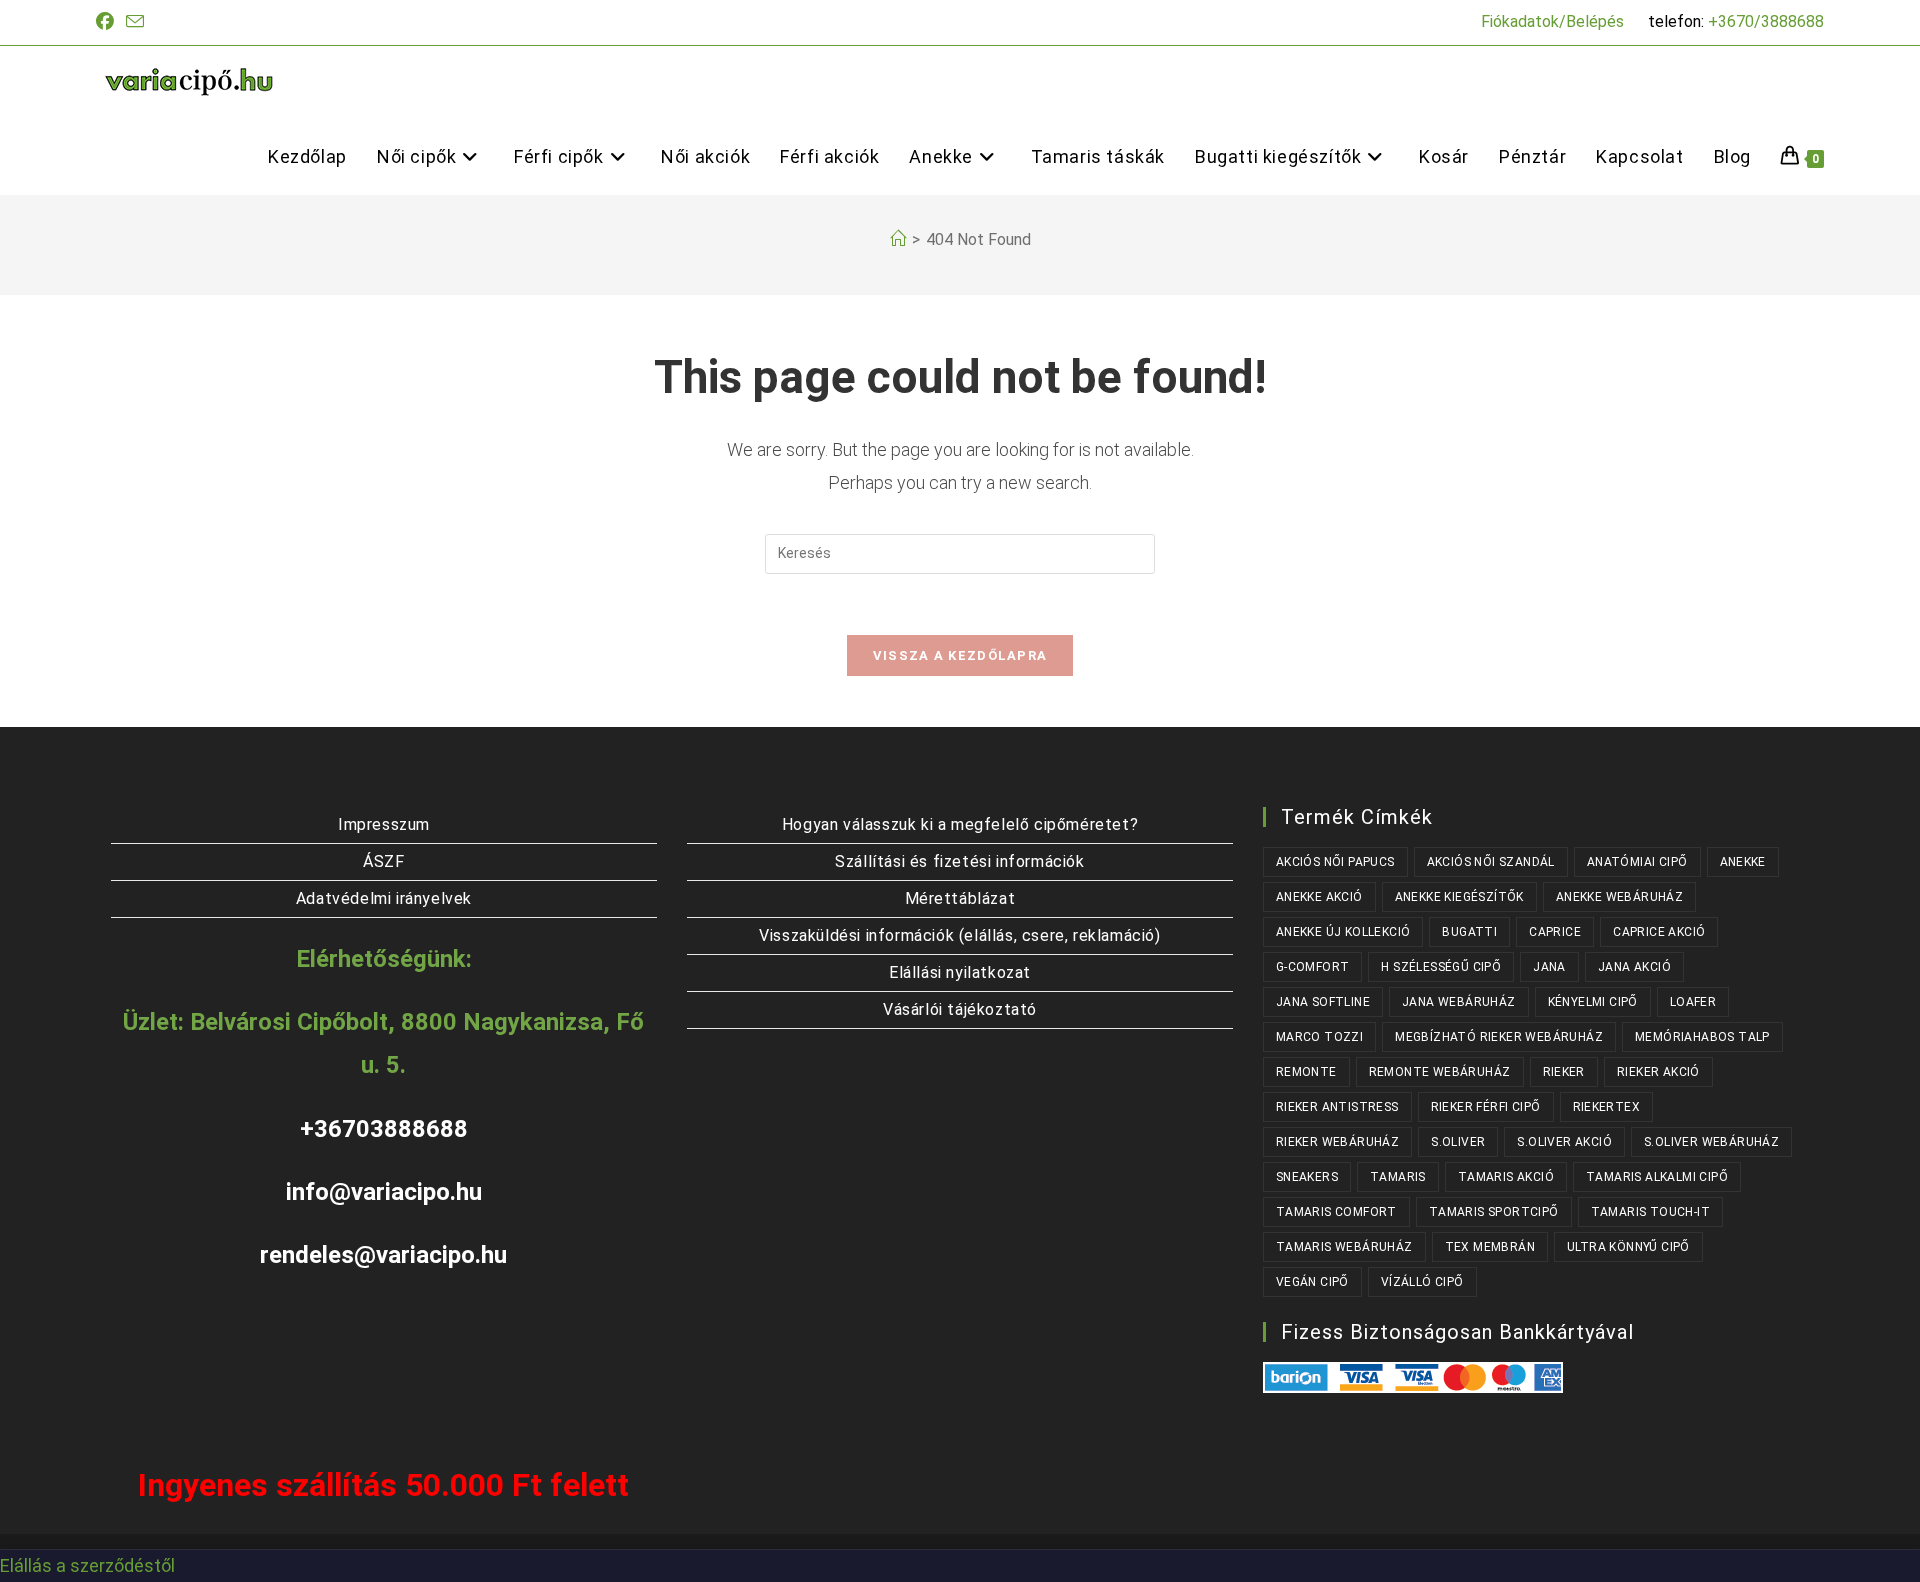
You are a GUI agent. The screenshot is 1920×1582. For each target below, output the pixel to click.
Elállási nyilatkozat (960, 972)
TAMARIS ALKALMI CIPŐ (1657, 1177)
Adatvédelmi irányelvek (384, 898)
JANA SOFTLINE (1323, 1002)
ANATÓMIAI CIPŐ (1637, 862)
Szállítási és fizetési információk (959, 861)
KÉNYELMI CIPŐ (1593, 1002)
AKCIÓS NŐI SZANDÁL (1491, 862)
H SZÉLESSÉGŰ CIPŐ (1441, 967)
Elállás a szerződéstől (87, 1565)
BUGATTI (1469, 932)
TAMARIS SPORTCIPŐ (1494, 1212)
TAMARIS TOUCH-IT (1650, 1212)
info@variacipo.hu (384, 1192)
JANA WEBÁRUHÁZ (1459, 1002)
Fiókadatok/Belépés (1552, 21)
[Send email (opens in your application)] (135, 22)
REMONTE (1306, 1072)
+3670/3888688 (1766, 21)
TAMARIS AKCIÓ (1506, 1177)
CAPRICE (1555, 932)
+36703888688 (384, 1129)
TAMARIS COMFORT (1336, 1212)
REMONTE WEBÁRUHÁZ (1440, 1072)
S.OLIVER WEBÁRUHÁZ (1711, 1142)
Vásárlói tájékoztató (960, 1009)
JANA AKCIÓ (1634, 967)
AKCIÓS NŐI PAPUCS (1335, 862)
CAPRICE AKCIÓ (1659, 932)
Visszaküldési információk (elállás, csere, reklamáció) (959, 935)
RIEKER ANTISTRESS (1337, 1107)
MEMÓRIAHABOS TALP (1702, 1037)
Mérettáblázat (960, 898)
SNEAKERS (1307, 1177)
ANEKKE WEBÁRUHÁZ (1619, 897)
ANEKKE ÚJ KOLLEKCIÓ (1343, 932)
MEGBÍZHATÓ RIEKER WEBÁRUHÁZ (1499, 1037)
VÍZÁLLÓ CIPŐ (1422, 1282)
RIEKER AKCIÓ (1658, 1072)
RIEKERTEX (1607, 1107)
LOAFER (1693, 1002)
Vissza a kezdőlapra (960, 655)
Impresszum (384, 824)
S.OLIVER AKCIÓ (1564, 1142)
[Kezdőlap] (898, 239)
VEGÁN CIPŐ (1312, 1282)
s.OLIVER (1458, 1142)
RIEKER (1564, 1072)
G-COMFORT (1313, 967)
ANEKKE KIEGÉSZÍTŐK (1459, 897)
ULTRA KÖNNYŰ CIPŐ (1628, 1247)
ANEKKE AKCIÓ (1319, 897)
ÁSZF (383, 861)
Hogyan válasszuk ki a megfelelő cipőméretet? (960, 824)
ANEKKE (1743, 862)
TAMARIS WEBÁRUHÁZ (1344, 1247)
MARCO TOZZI (1319, 1037)
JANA (1549, 967)
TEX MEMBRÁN (1490, 1247)
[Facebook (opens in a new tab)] (108, 22)
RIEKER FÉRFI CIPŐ (1486, 1107)
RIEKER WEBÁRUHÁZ (1337, 1142)
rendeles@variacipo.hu (383, 1255)
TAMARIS (1398, 1177)
